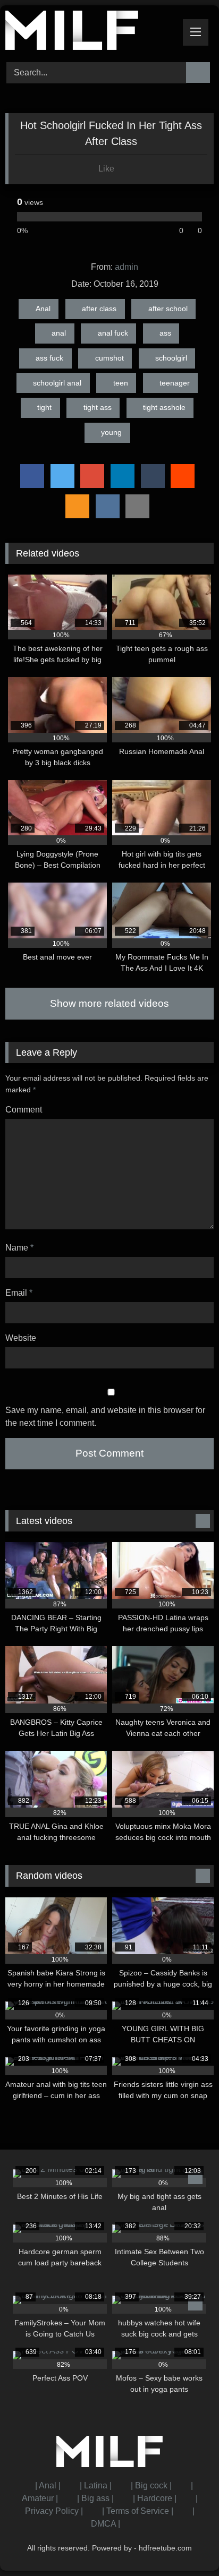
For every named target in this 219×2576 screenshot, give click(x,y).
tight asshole (164, 407)
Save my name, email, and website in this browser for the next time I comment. (105, 1417)
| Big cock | (151, 2485)
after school (168, 309)
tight (44, 407)
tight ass (98, 407)
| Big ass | (95, 2498)
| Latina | (96, 2485)
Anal (43, 309)
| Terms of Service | (138, 2511)
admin (127, 267)
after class (99, 309)
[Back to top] (187, 2544)
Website (21, 1338)
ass (165, 333)
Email (19, 1293)
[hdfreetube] (90, 32)
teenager (175, 383)
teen (121, 383)
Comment (24, 1110)
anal (59, 333)
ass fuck (49, 358)
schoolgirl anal (57, 383)
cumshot (109, 358)
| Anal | (48, 2485)
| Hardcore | (155, 2498)
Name (19, 1248)
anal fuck (113, 333)
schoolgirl (171, 358)
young (111, 432)
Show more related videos (109, 1003)
